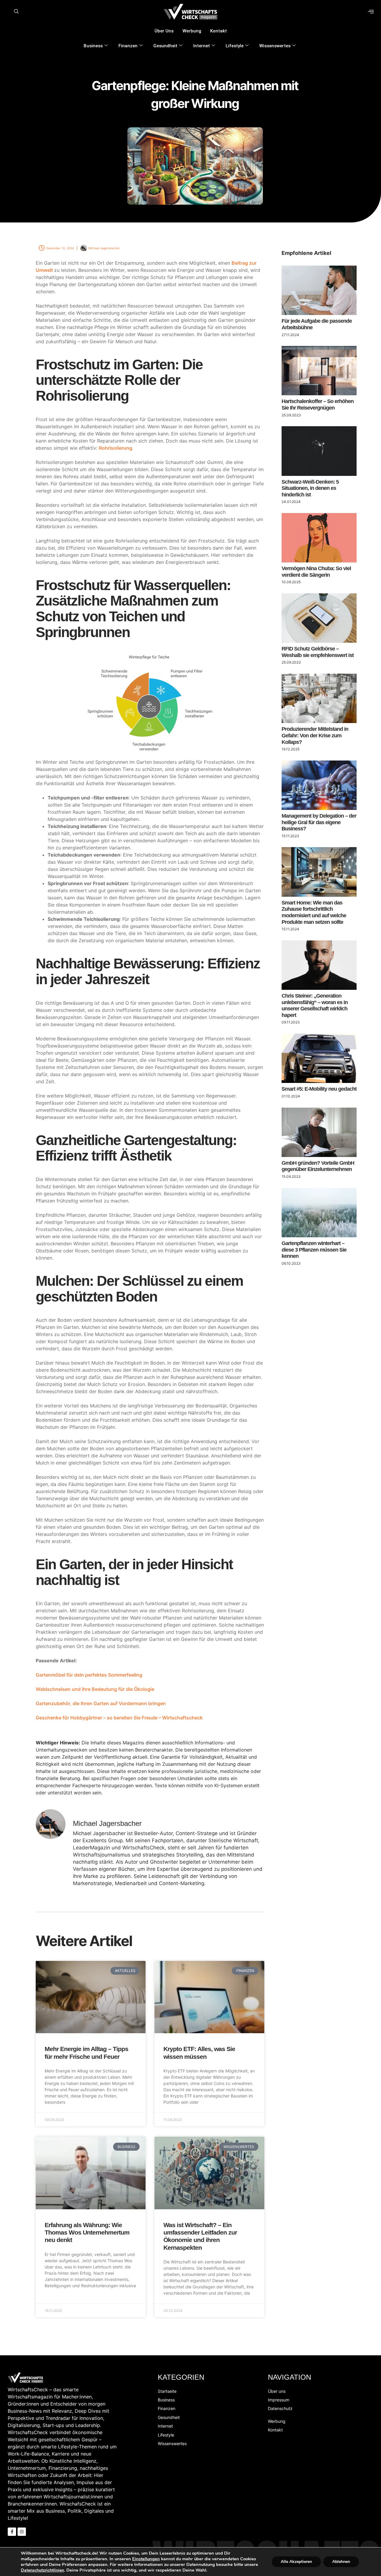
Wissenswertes (275, 46)
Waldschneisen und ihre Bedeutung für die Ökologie (95, 1689)
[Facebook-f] (12, 2532)
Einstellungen (146, 2559)
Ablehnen (341, 2562)
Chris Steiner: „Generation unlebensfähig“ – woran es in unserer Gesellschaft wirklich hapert (315, 1005)
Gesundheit (165, 46)
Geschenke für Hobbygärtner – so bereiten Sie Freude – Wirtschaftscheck (119, 1718)
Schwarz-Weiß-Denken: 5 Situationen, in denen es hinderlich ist (310, 488)
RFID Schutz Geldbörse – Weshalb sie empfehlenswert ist (318, 652)
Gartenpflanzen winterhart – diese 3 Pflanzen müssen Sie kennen (314, 1250)
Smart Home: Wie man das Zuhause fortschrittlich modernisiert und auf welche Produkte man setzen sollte (314, 912)
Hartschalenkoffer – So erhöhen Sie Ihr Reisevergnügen (318, 404)
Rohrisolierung (115, 448)
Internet (202, 46)
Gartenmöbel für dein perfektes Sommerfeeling (89, 1675)
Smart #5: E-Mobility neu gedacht (319, 1089)
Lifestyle (235, 46)
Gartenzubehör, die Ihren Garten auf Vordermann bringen (101, 1703)
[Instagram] (22, 2532)
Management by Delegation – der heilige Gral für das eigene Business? (319, 822)
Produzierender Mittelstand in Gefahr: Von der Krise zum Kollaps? (315, 735)
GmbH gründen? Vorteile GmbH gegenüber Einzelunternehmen (318, 1166)
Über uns (164, 31)
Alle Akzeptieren (296, 2562)
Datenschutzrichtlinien (42, 2570)
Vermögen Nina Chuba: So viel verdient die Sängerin (316, 572)
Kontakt (218, 31)
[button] (16, 12)
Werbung (192, 31)
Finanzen (128, 46)
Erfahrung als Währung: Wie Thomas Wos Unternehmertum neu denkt (87, 2232)
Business (93, 46)
